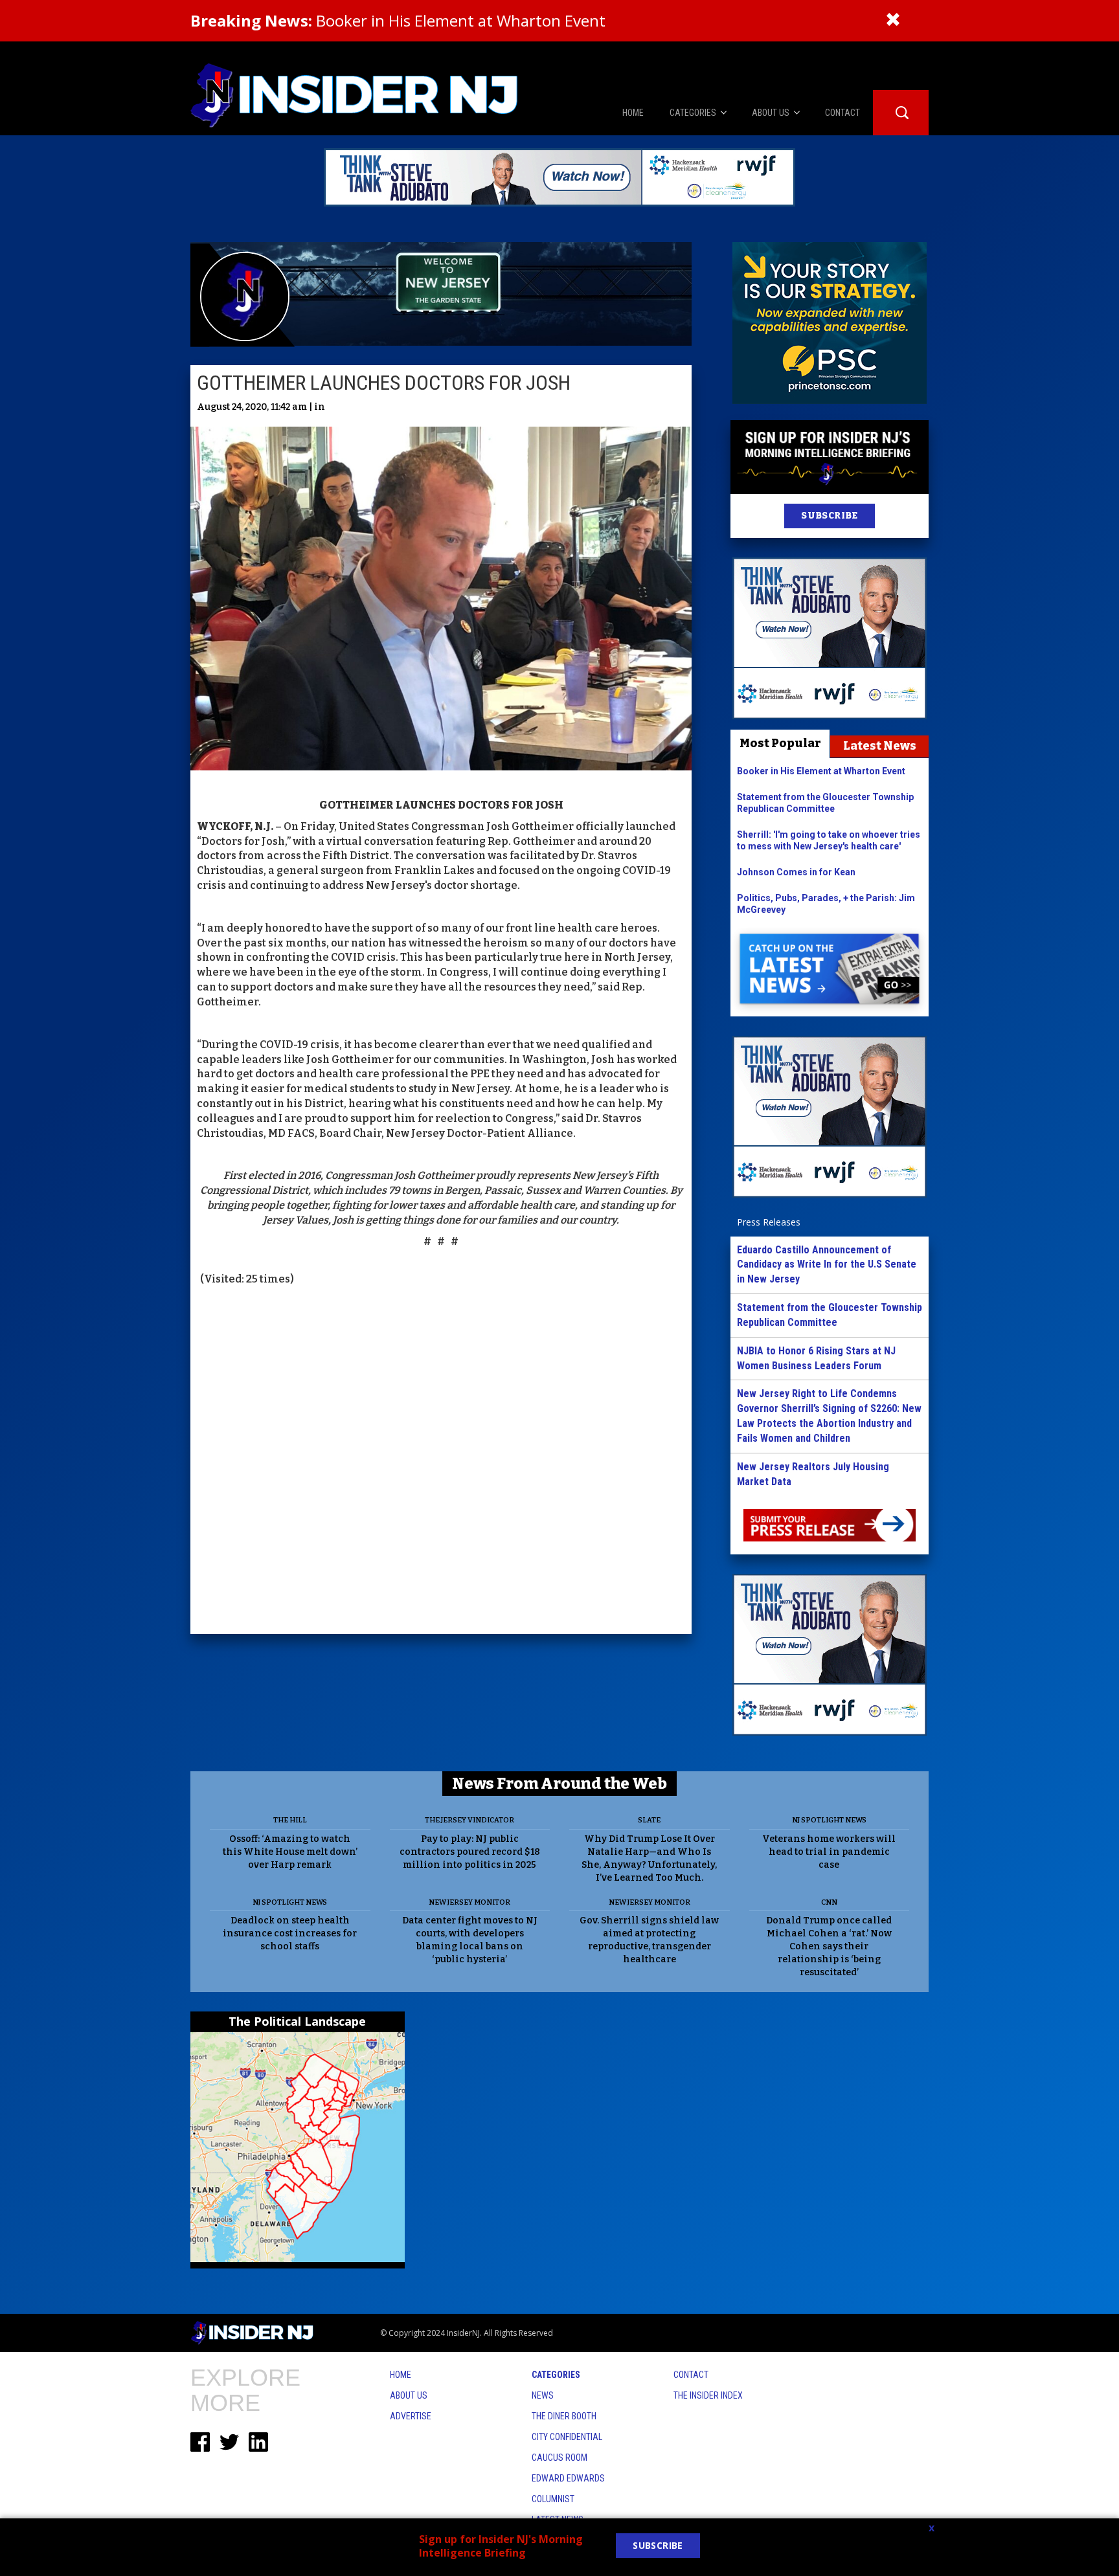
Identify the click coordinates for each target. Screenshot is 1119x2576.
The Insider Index (708, 2395)
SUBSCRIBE (829, 516)
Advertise (411, 2416)
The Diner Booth (564, 2416)
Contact (691, 2375)
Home (401, 2375)
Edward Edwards (568, 2478)
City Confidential (567, 2437)
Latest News (880, 746)
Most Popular (780, 743)
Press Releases (769, 1222)
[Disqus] (441, 1462)
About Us (409, 2395)
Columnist (553, 2499)
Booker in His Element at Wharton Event (398, 20)
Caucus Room (559, 2458)
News (543, 2395)
